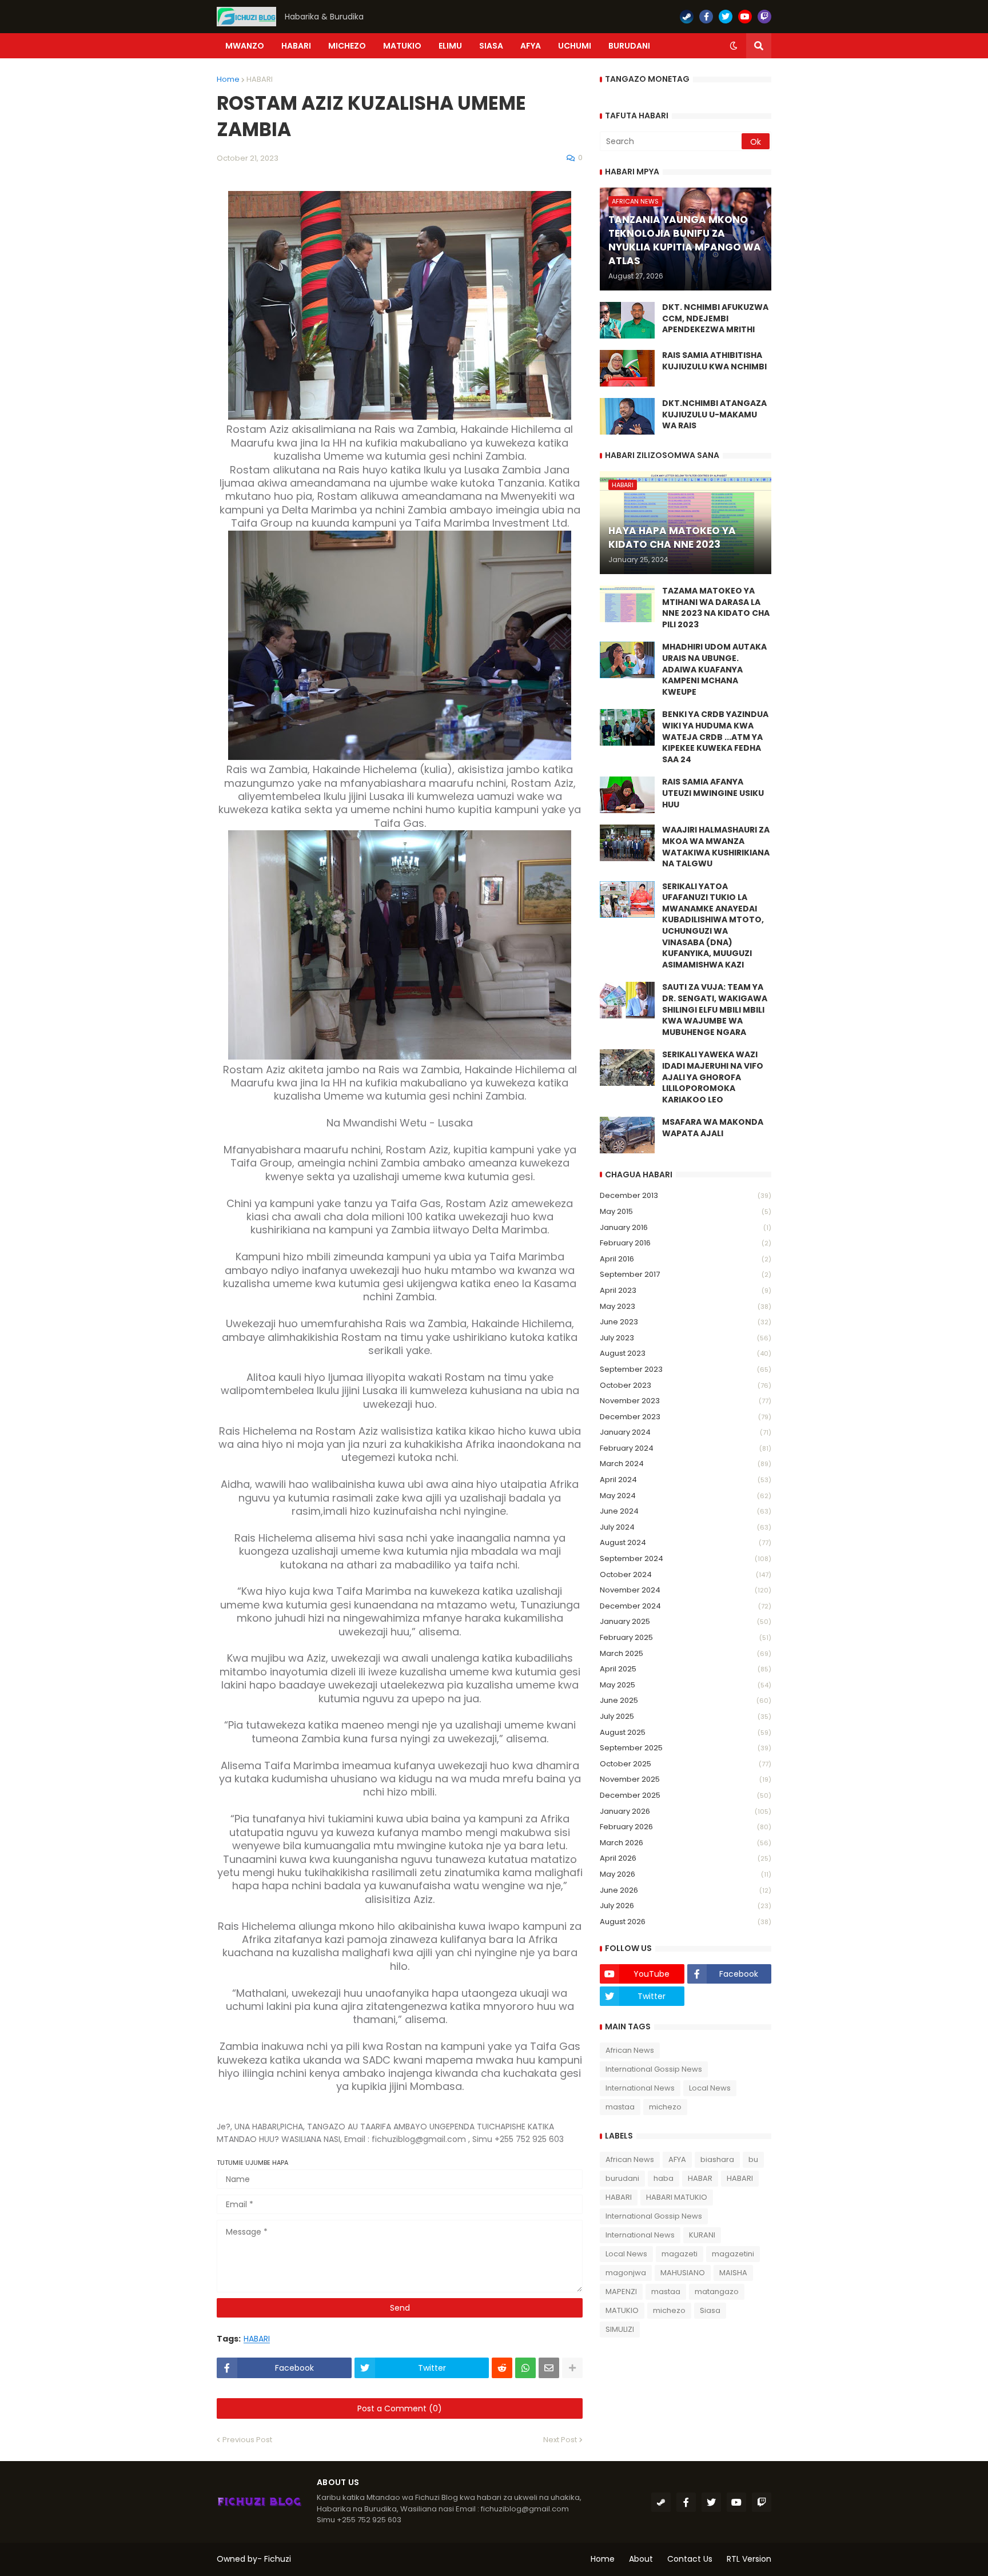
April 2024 (686, 1480)
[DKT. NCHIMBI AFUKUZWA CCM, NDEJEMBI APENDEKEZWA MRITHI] (627, 320)
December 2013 (686, 1195)
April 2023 (686, 1290)
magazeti (680, 2254)
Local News (710, 2088)
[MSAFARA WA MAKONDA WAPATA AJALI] (627, 1135)
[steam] (687, 17)
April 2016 (686, 1259)
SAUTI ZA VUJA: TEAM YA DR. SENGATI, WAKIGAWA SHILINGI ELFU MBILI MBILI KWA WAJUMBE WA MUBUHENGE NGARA (715, 1010)
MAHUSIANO (683, 2273)
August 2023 (686, 1353)
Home (228, 79)
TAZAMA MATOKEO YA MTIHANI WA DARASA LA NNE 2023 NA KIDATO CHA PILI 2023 (716, 608)
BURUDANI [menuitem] (629, 46)
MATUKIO (622, 2310)
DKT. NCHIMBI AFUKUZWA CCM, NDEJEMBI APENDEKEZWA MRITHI (715, 318)
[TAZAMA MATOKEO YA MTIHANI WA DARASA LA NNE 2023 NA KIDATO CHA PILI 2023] (627, 604)
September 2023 (686, 1369)
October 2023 (686, 1385)
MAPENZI (621, 2292)
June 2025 (686, 1700)
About (641, 2559)
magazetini (733, 2254)
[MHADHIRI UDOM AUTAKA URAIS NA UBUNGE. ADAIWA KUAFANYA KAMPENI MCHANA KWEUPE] (627, 660)
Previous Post (247, 2440)
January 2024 (686, 1432)
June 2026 (686, 1890)
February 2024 (686, 1448)
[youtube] (745, 17)
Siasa (710, 2310)
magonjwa (626, 2273)
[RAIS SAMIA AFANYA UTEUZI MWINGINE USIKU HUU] (627, 795)
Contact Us (690, 2559)
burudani (622, 2178)
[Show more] (572, 2368)
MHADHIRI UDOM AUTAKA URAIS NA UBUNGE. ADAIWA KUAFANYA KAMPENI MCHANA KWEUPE (714, 669)
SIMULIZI (620, 2329)
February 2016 (686, 1243)
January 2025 (686, 1621)
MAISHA (733, 2273)
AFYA (677, 2159)
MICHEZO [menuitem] (347, 46)
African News (630, 2050)
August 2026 (686, 1922)
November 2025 (686, 1779)
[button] (734, 46)
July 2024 (686, 1527)
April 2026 (686, 1858)
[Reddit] (502, 2368)
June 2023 (686, 1322)
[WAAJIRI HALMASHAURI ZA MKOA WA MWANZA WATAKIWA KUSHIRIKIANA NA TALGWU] (627, 843)
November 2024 (686, 1590)
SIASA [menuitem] (491, 46)
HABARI (260, 79)
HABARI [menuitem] (296, 46)
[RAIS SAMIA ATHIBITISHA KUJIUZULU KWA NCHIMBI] (627, 368)
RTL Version (749, 2559)
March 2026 (686, 1843)
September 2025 (686, 1748)
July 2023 (686, 1338)
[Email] (549, 2368)
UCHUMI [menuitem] (575, 46)
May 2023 (686, 1306)
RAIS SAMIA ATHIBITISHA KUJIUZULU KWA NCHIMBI (714, 361)
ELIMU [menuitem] (450, 46)
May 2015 (686, 1211)
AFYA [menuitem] (531, 46)
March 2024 (686, 1464)
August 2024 (686, 1542)
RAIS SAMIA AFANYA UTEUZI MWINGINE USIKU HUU (713, 793)
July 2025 (686, 1716)
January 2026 (686, 1811)
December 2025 (686, 1795)
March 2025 (686, 1653)
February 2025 (686, 1637)
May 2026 (686, 1874)
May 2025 (686, 1685)
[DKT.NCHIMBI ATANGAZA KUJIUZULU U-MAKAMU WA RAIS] (627, 416)
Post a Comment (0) (400, 2408)
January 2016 (686, 1227)
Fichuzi (278, 2559)
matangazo (717, 2292)
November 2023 (686, 1401)
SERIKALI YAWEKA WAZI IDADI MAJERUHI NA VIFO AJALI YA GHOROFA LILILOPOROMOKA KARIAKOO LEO (713, 1077)
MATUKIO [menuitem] (402, 46)
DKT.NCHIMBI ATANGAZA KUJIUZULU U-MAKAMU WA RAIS (714, 415)
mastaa (620, 2107)
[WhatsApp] (525, 2368)
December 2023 (686, 1417)
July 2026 (686, 1906)
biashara (717, 2159)
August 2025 (686, 1732)
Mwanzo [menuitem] (245, 46)
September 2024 (686, 1558)
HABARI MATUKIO (677, 2197)
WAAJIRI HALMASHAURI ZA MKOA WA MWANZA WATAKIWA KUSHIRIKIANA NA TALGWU (716, 847)
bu (753, 2159)
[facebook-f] (706, 17)
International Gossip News (654, 2069)
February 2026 (686, 1827)
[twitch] (764, 17)
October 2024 (686, 1574)
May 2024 (686, 1496)
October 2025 (686, 1764)
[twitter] (726, 17)
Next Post (560, 2440)
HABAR (700, 2178)
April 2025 (686, 1669)
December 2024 (686, 1606)
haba (664, 2178)
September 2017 (686, 1274)
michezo (665, 2107)
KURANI (702, 2235)
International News (640, 2088)
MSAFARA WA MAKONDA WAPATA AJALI (713, 1128)
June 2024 (686, 1511)
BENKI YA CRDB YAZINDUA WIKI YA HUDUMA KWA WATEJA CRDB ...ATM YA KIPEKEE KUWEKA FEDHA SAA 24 (715, 737)
